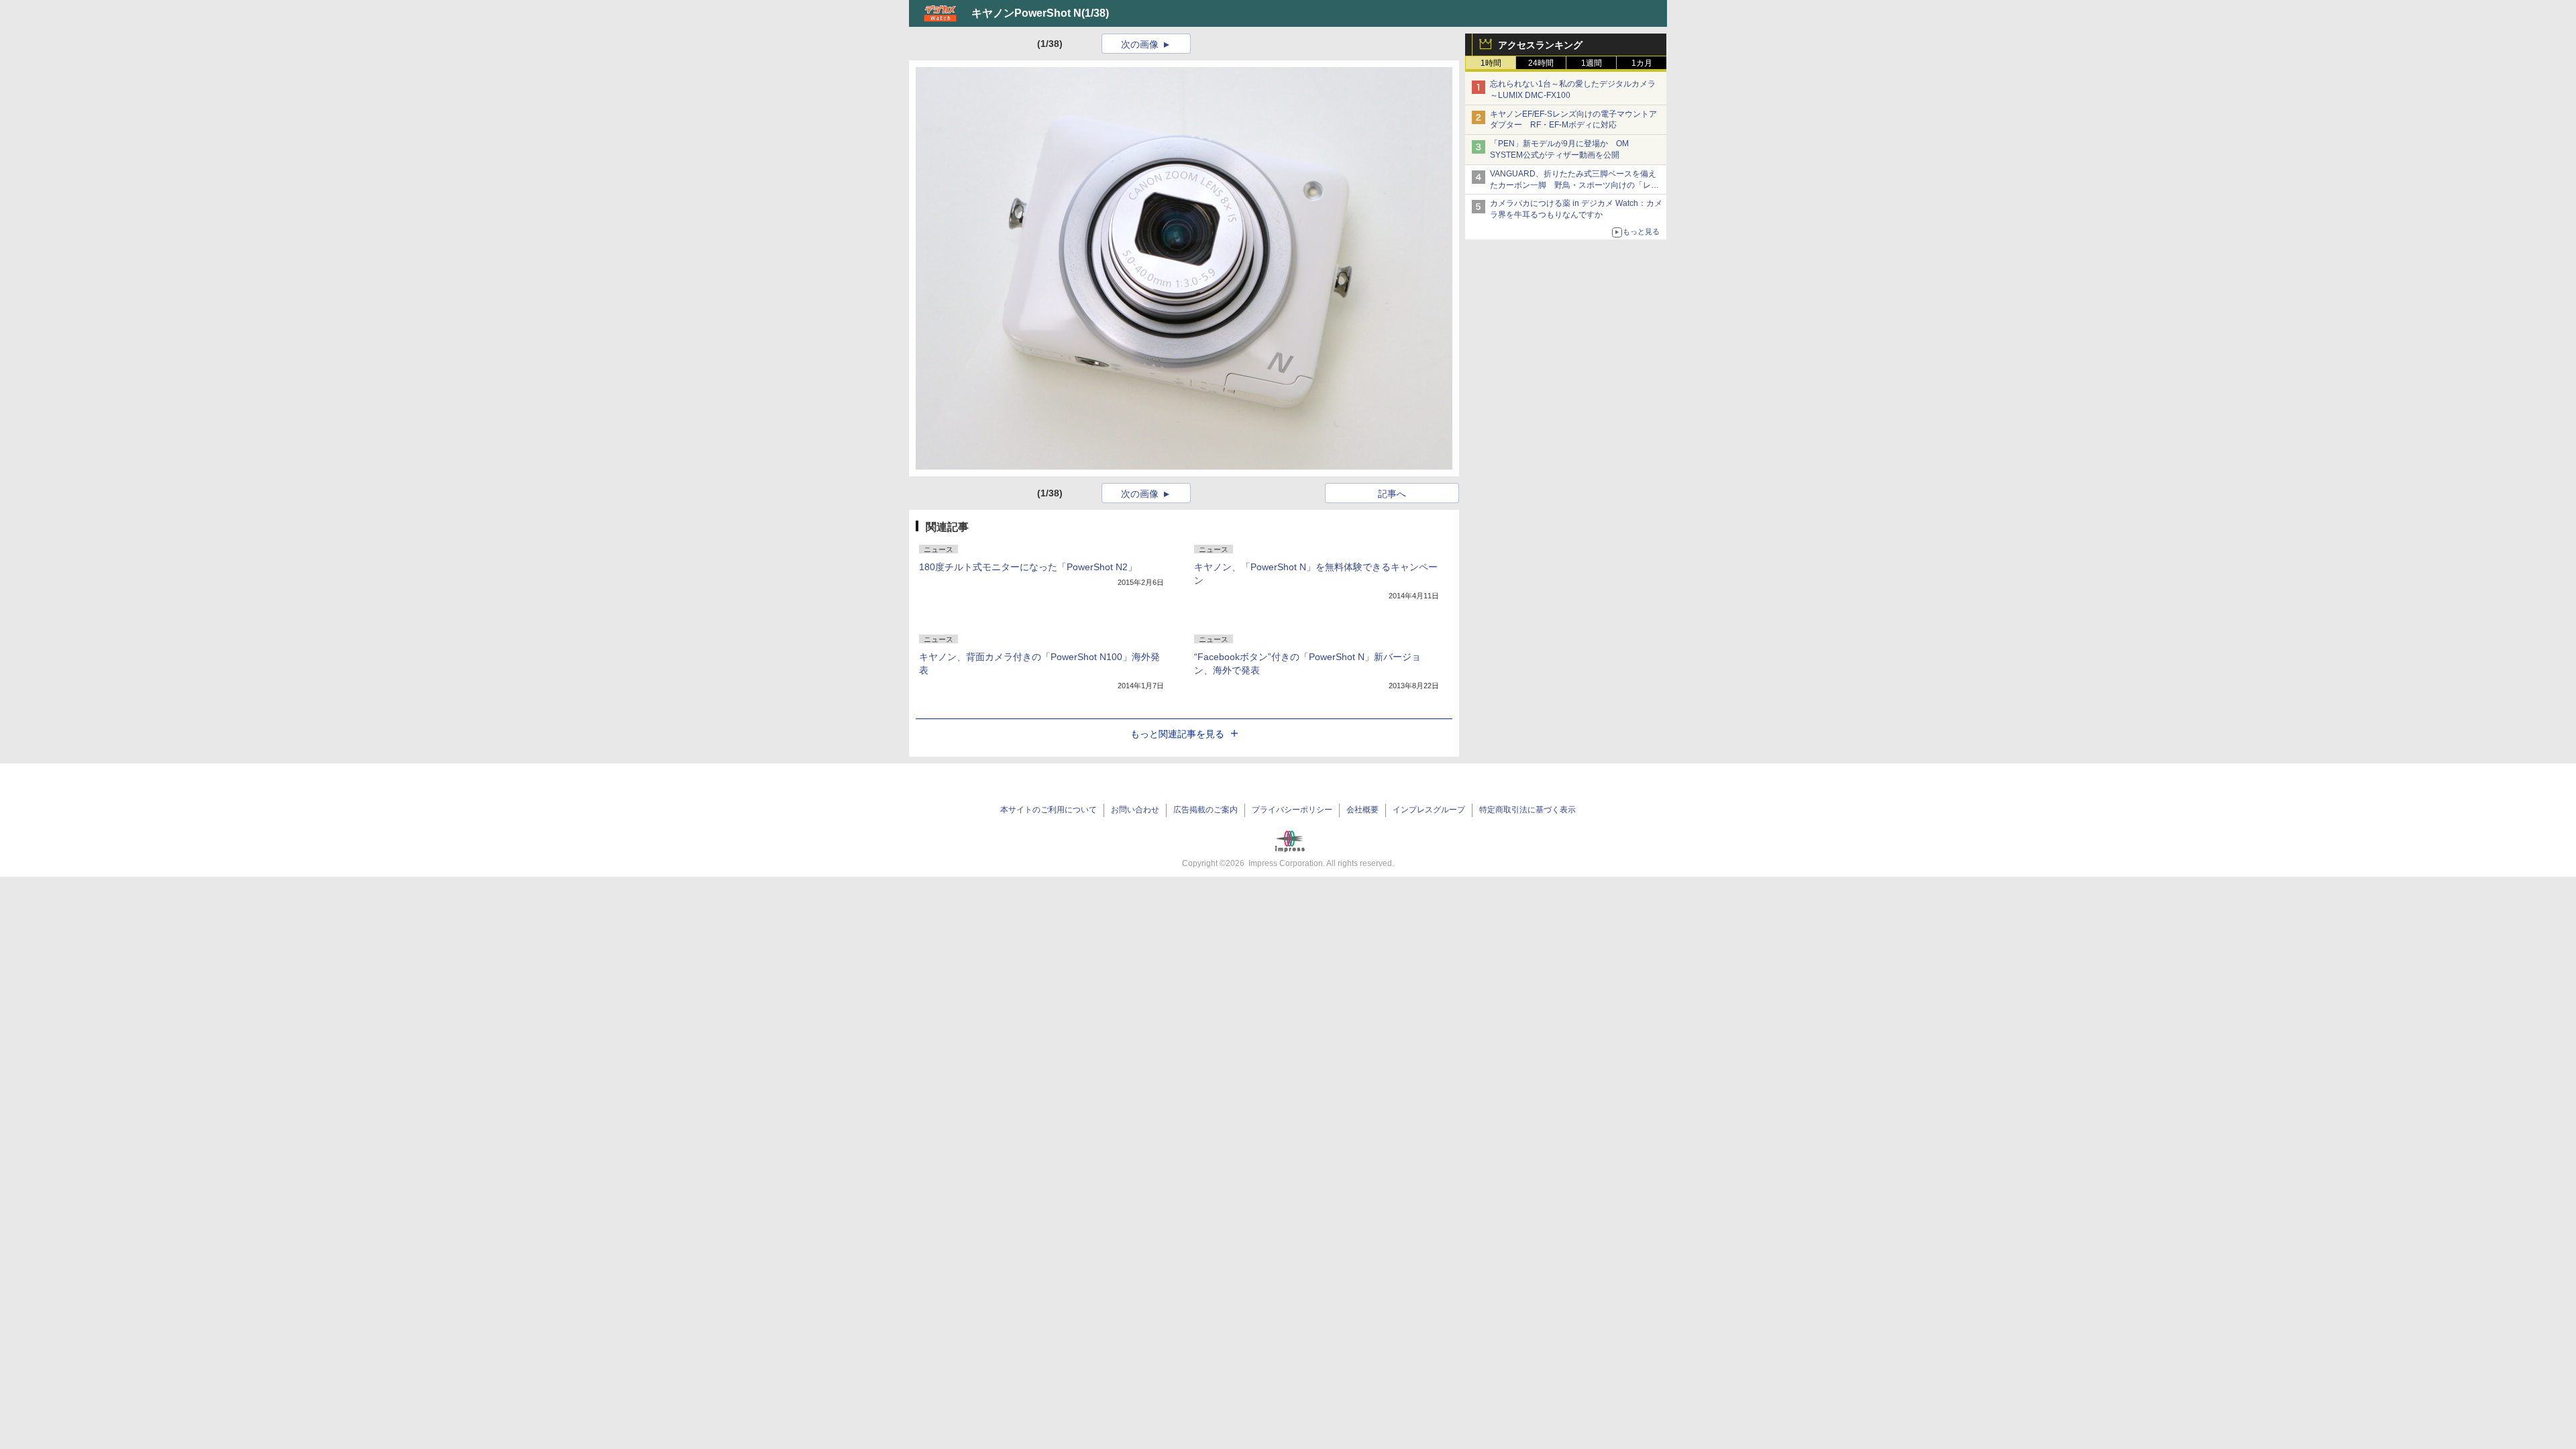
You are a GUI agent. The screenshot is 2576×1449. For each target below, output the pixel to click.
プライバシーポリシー (1292, 810)
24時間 (1541, 63)
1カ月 (1642, 63)
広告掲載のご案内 (1205, 810)
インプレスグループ (1429, 810)
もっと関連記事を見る (1177, 734)
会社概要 (1362, 810)
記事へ (1392, 494)
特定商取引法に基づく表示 (1527, 810)
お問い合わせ (1135, 810)
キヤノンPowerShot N (1026, 13)
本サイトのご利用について (1049, 810)
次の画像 (1140, 44)
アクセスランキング (1540, 45)
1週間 (1592, 63)
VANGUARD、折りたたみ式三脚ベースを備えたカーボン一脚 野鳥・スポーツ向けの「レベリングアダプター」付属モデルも (1574, 185)
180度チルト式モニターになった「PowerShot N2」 (1028, 567)
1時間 (1491, 63)
